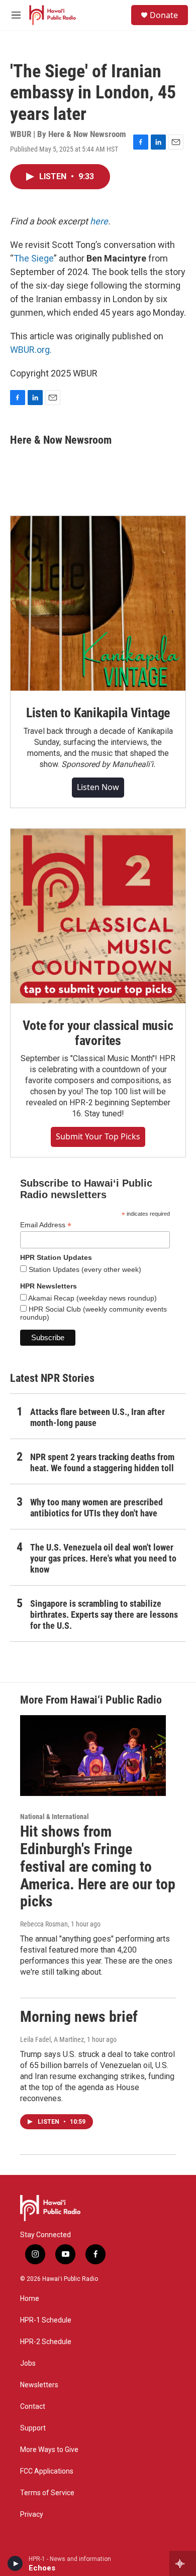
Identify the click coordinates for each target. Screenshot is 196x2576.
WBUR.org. (31, 350)
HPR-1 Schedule (46, 2320)
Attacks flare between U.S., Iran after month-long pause (97, 1417)
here (99, 221)
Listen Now (98, 787)
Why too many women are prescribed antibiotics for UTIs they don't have (96, 1508)
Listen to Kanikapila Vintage (98, 713)
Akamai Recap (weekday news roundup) (92, 1298)
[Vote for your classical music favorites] (98, 916)
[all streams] (183, 2563)
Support (33, 2428)
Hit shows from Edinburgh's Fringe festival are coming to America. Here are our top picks (98, 1866)
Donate (164, 15)
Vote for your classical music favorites (98, 1033)
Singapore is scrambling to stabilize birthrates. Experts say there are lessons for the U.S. (104, 1615)
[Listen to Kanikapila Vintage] (98, 603)
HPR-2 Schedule (46, 2342)
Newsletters (39, 2385)
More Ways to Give (49, 2450)
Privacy (32, 2515)
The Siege (34, 258)
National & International (55, 1817)
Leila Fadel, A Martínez (52, 2039)
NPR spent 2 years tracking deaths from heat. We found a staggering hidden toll (102, 1462)
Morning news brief (79, 2017)
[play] (15, 2563)
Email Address (46, 1225)
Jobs (28, 2363)
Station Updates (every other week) (84, 1269)
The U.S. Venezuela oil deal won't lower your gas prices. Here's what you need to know (103, 1558)
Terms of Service (47, 2493)
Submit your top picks (98, 1136)
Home (30, 2299)
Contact (33, 2407)
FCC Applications (47, 2471)
